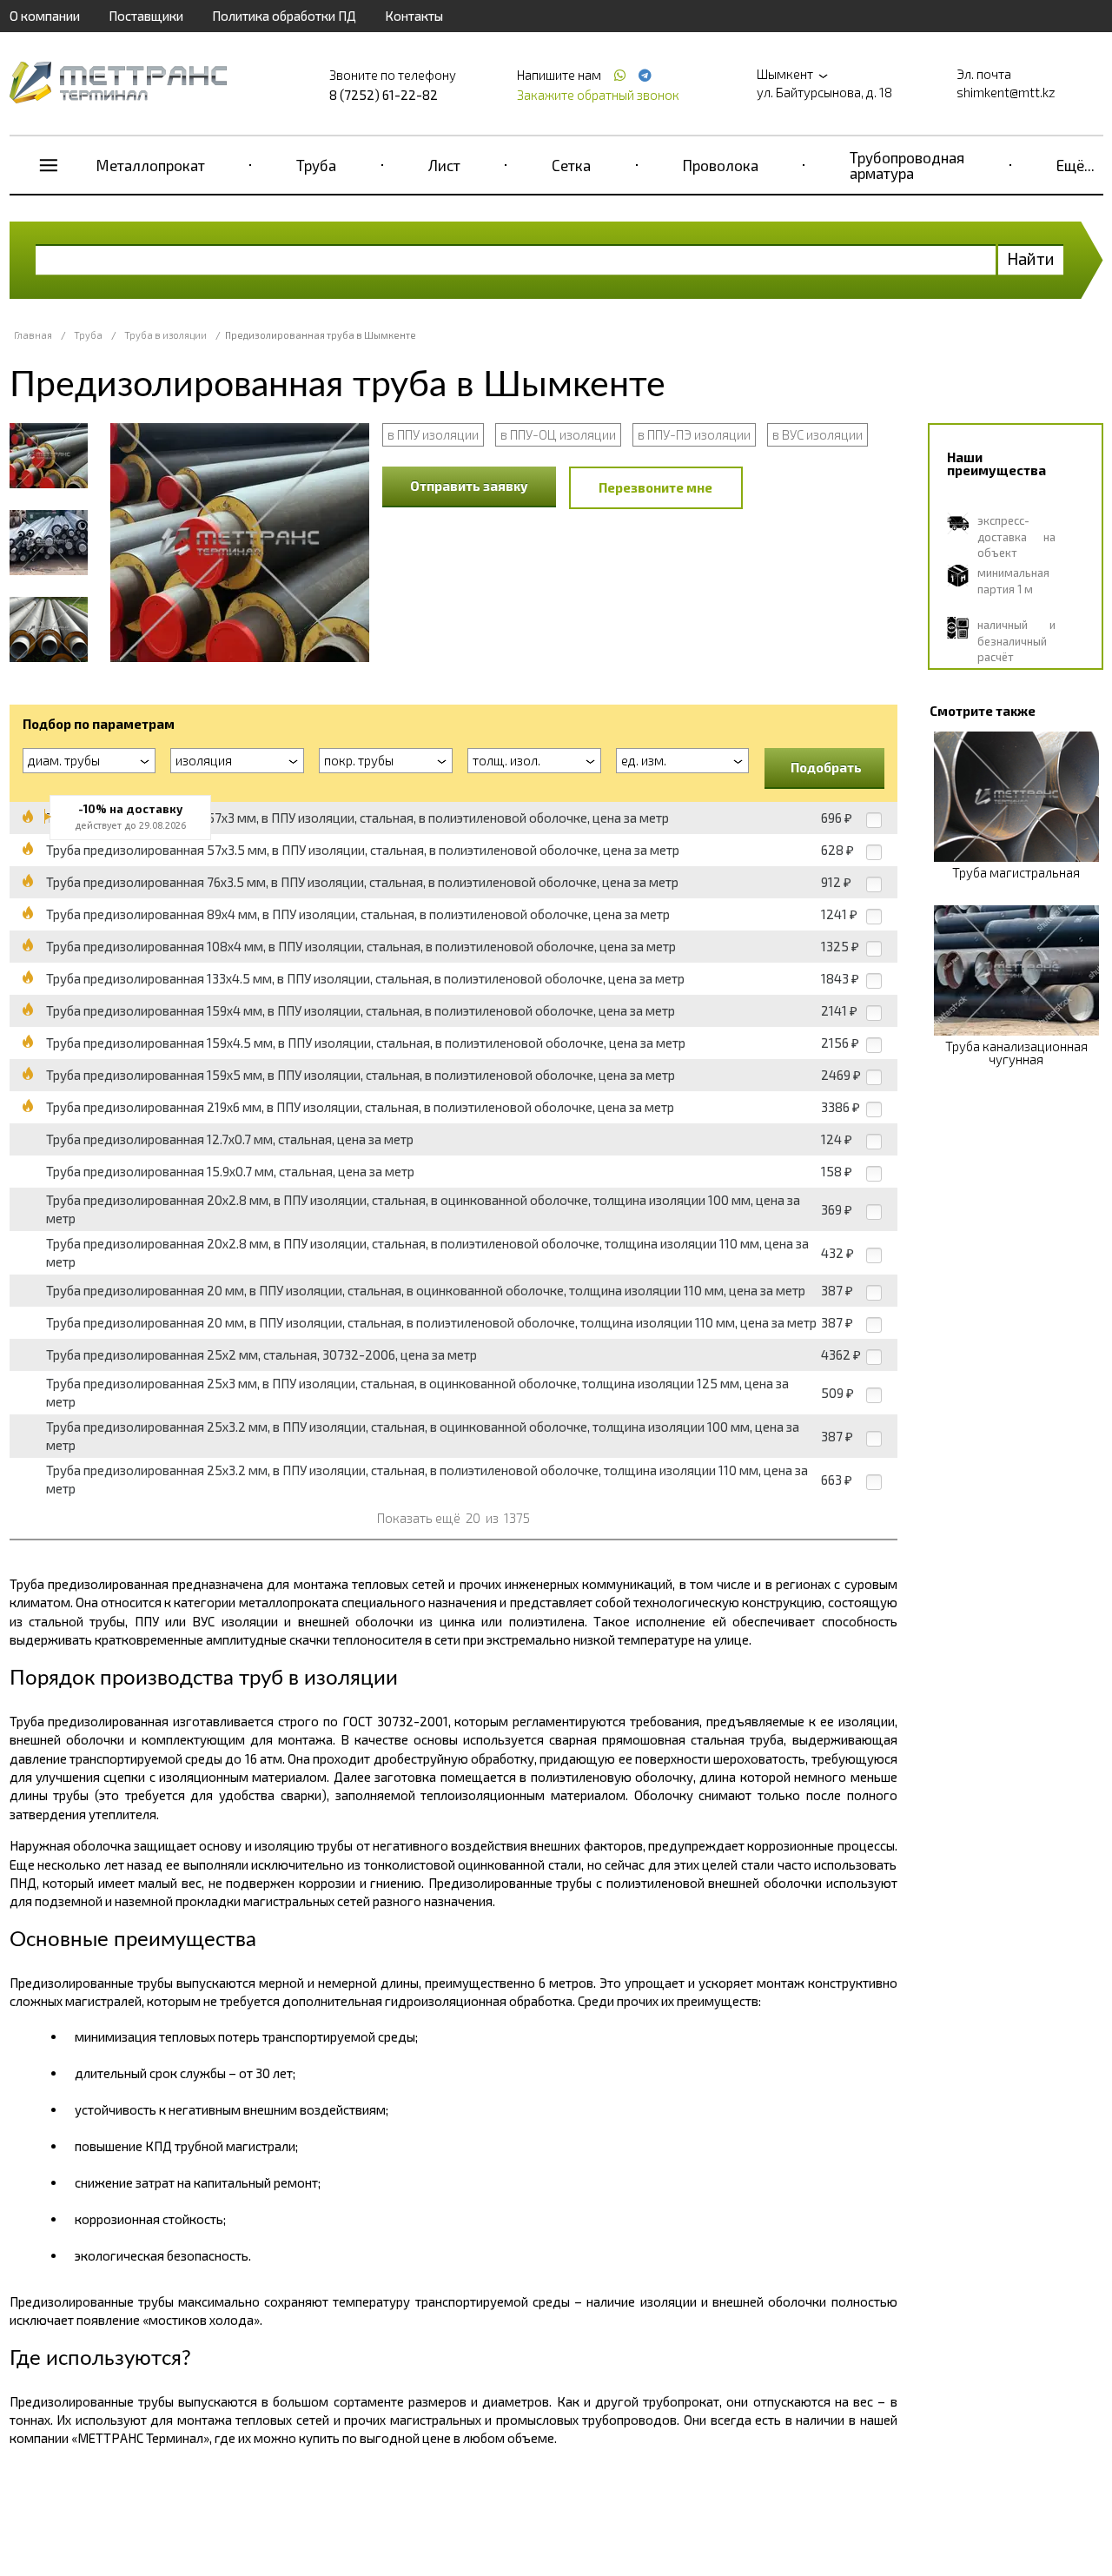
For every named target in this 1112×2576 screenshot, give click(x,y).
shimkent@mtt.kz (1006, 92)
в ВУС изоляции (817, 434)
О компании (45, 16)
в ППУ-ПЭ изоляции (694, 434)
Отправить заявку (469, 486)
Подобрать (826, 767)
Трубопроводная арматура (907, 165)
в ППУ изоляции (433, 434)
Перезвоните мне (655, 487)
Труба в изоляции (165, 335)
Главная (33, 335)
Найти (1031, 258)
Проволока (721, 165)
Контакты (414, 16)
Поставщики (146, 16)
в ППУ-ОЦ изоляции (558, 434)
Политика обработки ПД (284, 16)
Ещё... (1076, 165)
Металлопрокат (151, 165)
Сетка (571, 165)
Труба (316, 165)
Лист (444, 165)
